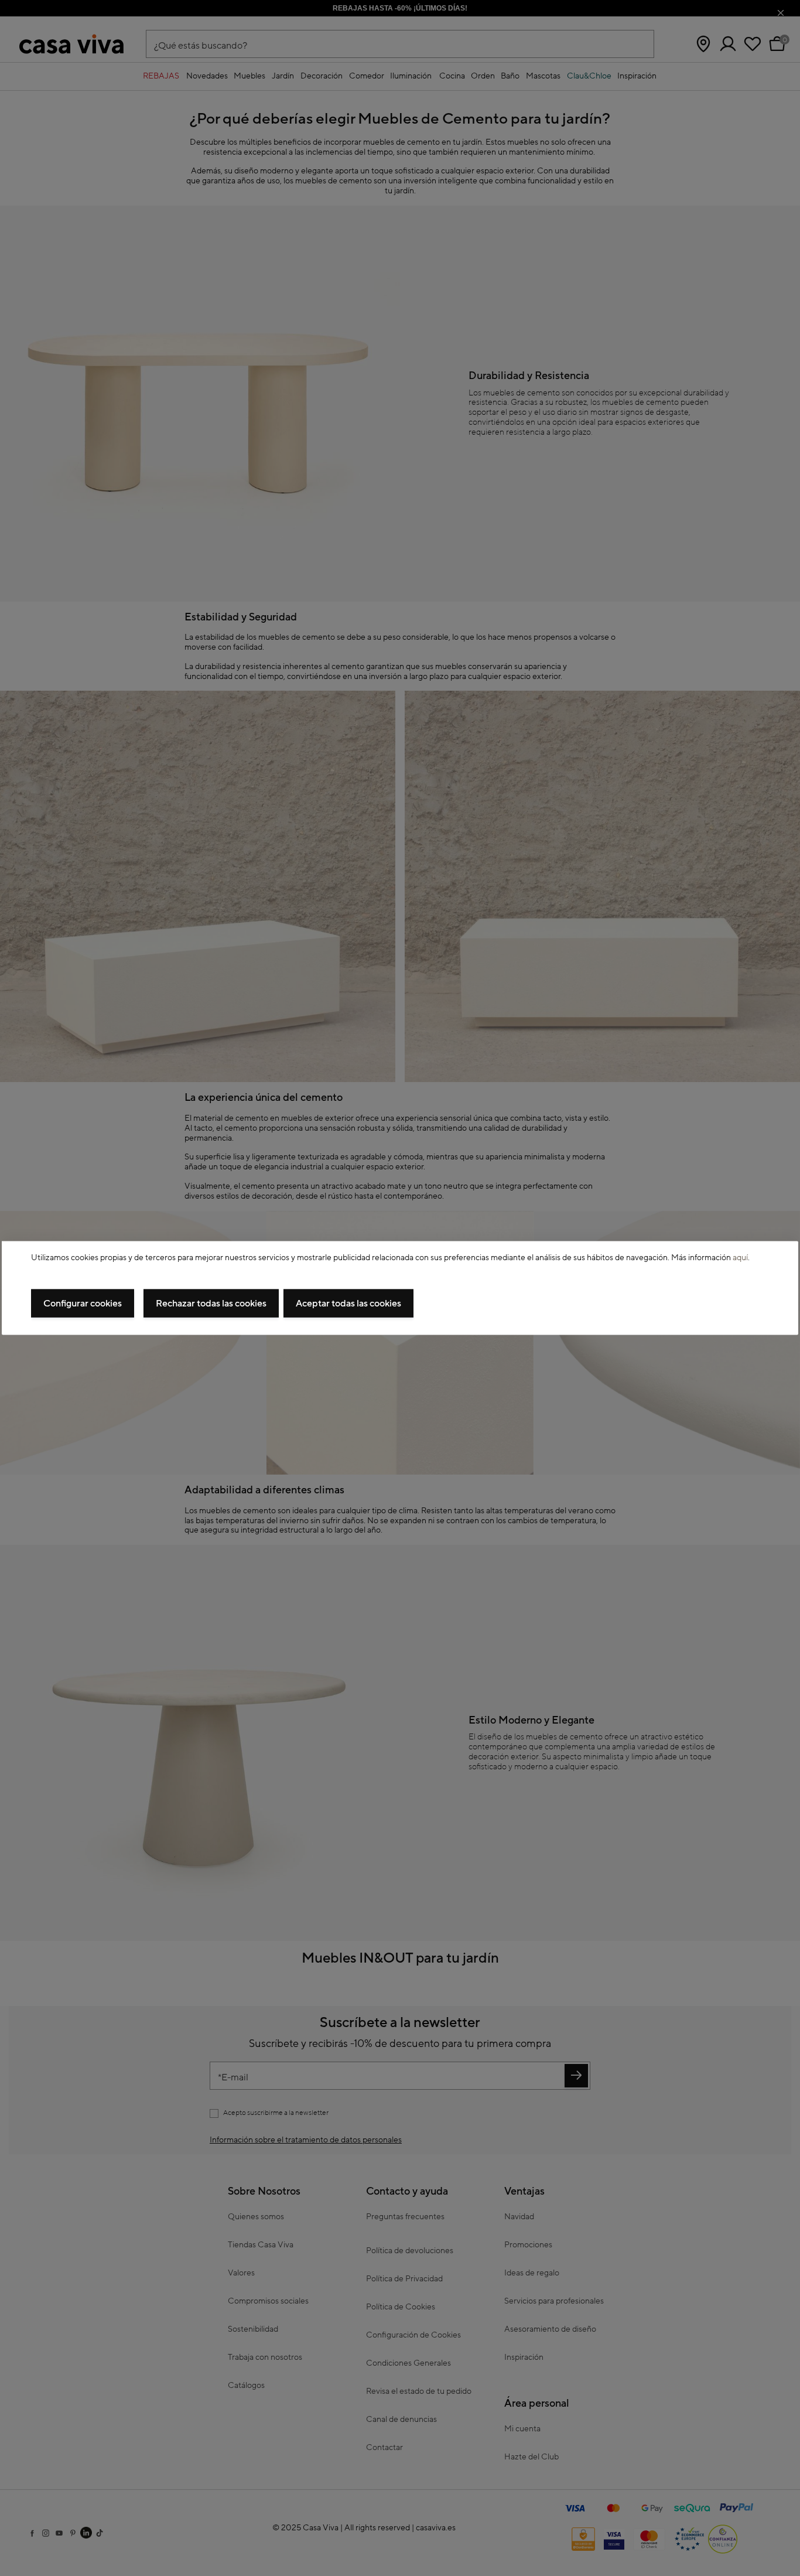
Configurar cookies (83, 1304)
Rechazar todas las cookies (211, 1304)
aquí (740, 1257)
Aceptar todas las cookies (348, 1304)
